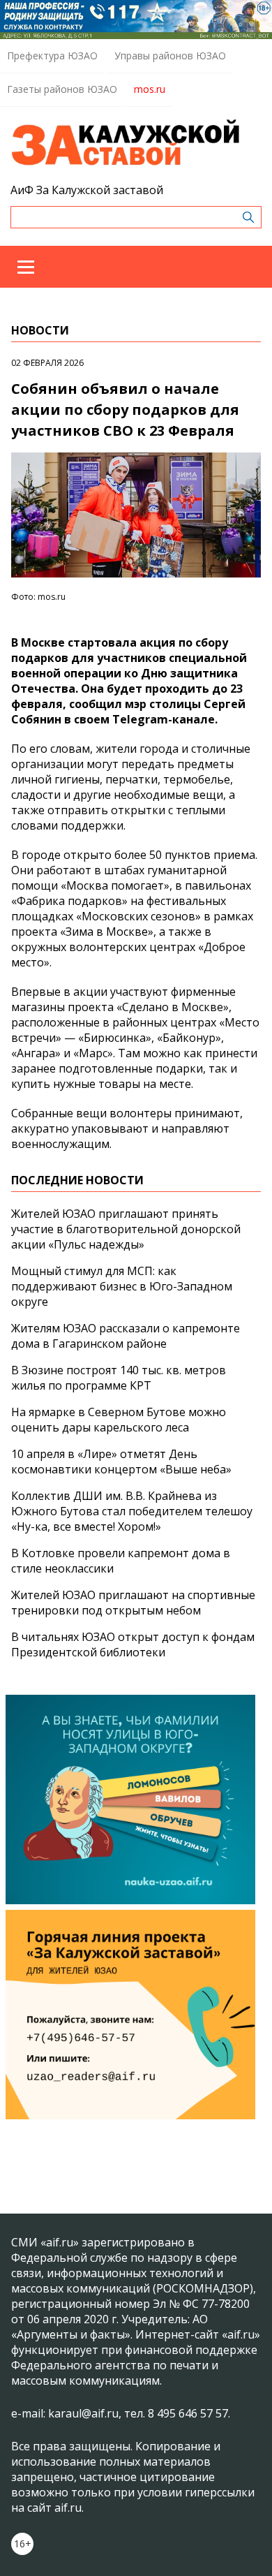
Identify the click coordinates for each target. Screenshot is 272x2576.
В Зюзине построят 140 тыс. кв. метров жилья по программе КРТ (119, 1378)
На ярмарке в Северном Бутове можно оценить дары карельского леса (119, 1420)
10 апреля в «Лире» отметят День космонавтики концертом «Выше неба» (121, 1462)
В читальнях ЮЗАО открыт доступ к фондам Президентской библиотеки (133, 1644)
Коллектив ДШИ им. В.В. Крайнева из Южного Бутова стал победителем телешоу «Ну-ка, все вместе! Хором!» (132, 1511)
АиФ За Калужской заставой (87, 190)
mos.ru (150, 89)
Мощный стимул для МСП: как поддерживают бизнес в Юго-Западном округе (122, 1286)
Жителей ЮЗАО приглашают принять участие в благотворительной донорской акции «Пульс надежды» (126, 1229)
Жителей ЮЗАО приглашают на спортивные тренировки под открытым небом (133, 1603)
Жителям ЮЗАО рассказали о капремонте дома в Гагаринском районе (126, 1336)
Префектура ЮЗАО (52, 56)
